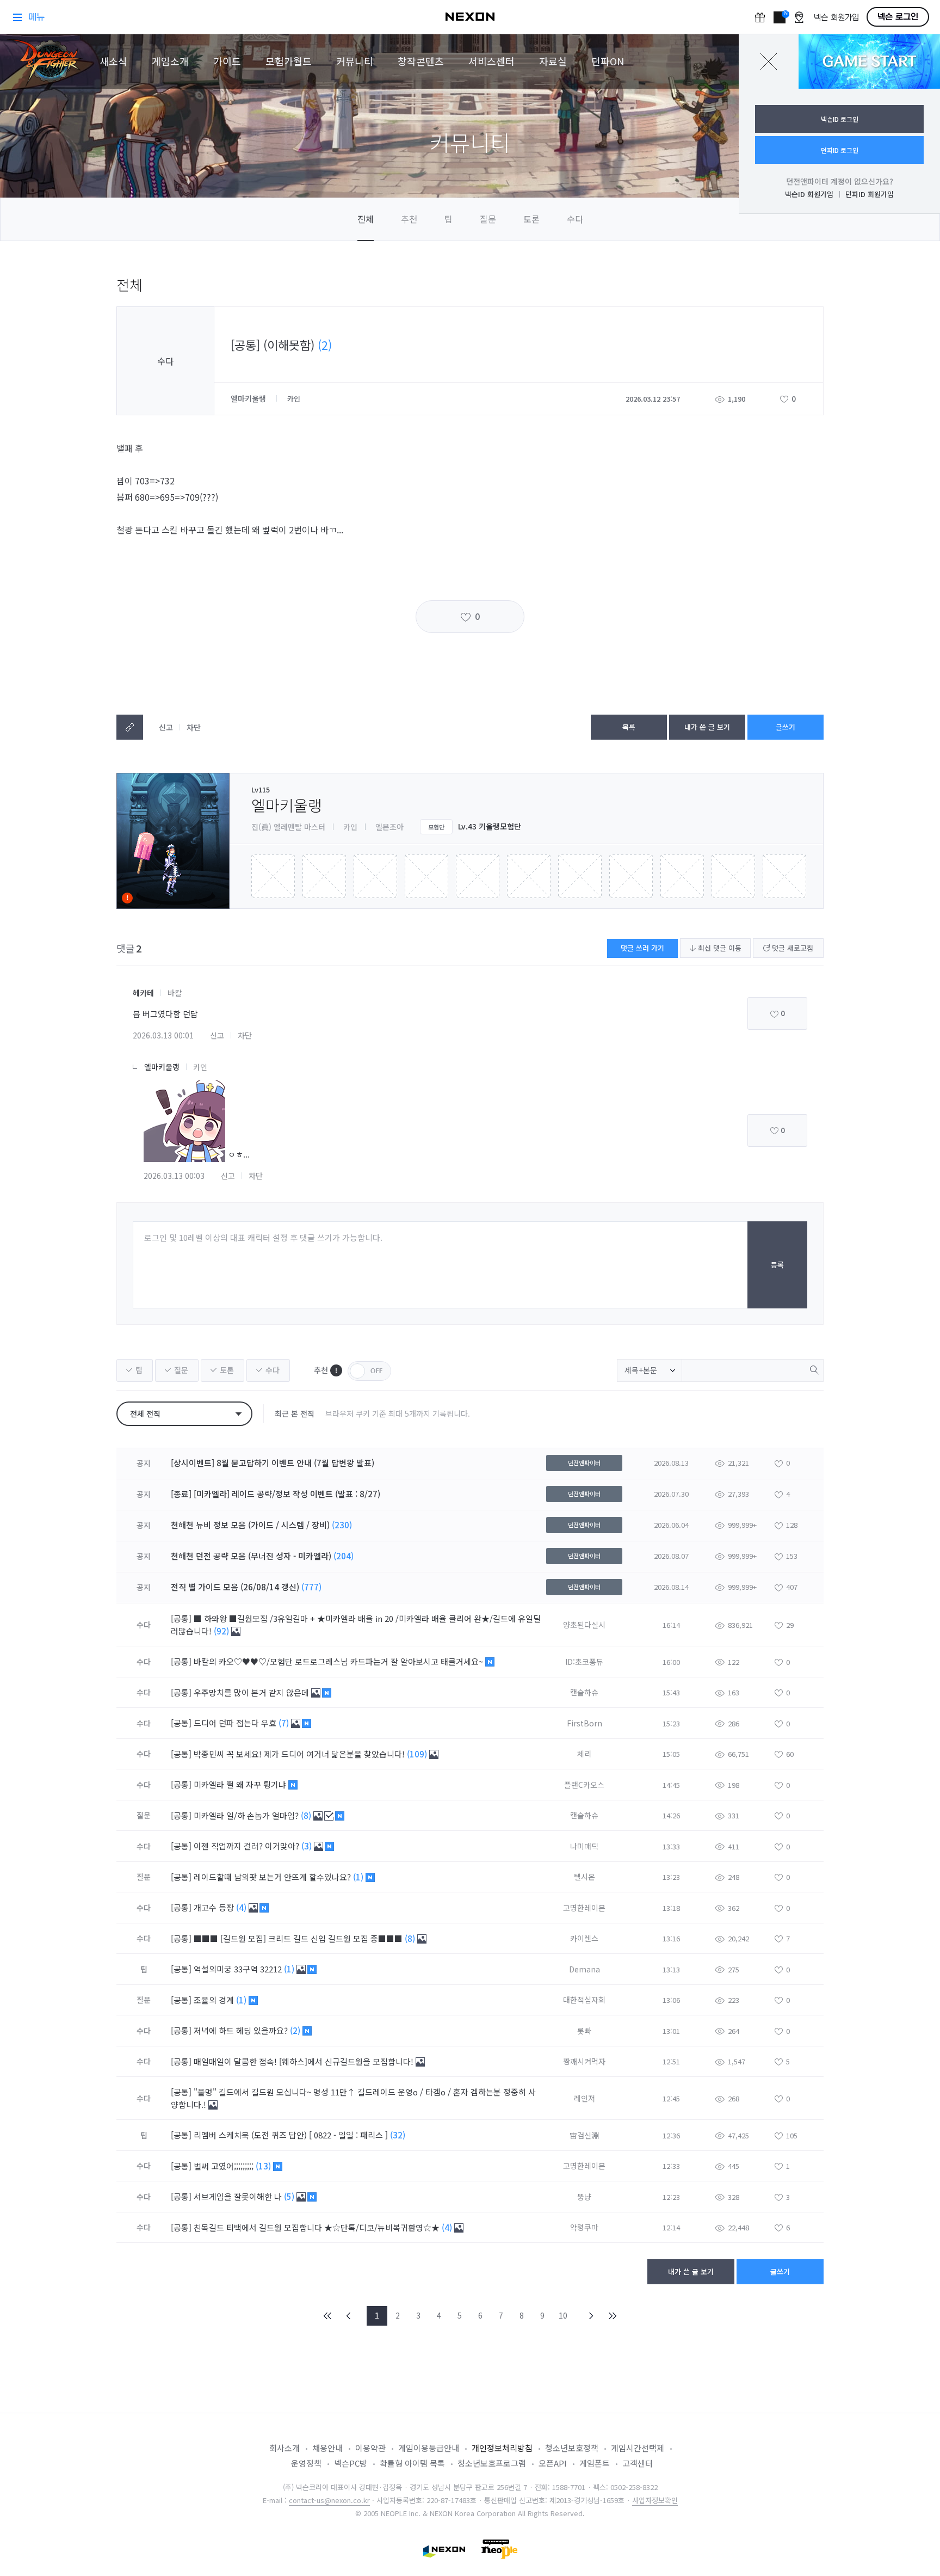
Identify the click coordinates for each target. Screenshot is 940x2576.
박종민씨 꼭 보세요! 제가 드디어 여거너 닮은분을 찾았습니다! (300, 1754)
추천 (409, 219)
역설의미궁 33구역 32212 (239, 1969)
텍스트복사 (130, 727)
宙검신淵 (584, 2135)
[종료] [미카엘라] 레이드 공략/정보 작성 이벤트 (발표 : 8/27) (276, 1494)
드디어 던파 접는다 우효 (236, 1723)
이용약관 (370, 2448)
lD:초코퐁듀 (584, 1662)
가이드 (227, 61)
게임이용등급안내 (429, 2448)
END (612, 2316)
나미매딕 (584, 1846)
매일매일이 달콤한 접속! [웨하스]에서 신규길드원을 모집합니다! (305, 2061)
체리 (584, 1754)
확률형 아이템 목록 (412, 2463)
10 (563, 2315)
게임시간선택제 (638, 2448)
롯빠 (584, 2031)
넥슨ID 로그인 (840, 119)
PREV (349, 2316)
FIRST (328, 2316)
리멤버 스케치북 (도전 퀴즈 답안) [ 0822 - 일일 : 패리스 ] (292, 2135)
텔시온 (585, 1877)
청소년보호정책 (572, 2448)
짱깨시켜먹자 (584, 2061)
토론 (531, 219)
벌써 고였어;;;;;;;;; (225, 2166)
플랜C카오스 (584, 1785)
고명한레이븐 (584, 1908)
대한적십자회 (584, 2000)
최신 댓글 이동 (719, 948)
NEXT (591, 2316)
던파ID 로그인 (840, 150)
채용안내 (327, 2448)
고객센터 (638, 2463)
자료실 (553, 61)
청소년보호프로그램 (492, 2463)
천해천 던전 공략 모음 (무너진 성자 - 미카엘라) (251, 1556)
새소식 (113, 61)
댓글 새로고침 (791, 948)
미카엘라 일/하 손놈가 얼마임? (247, 1815)
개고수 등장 (215, 1907)
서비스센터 (491, 61)
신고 (166, 727)
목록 (629, 727)
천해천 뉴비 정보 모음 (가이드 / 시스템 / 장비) (250, 1525)
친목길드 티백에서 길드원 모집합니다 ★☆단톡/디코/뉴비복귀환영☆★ (318, 2227)
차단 (194, 727)
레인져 (585, 2098)
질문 (488, 219)
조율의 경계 (215, 2000)
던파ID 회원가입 (870, 194)
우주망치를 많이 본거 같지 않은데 (252, 1692)
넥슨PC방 (351, 2463)
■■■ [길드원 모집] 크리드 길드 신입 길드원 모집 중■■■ (299, 1938)
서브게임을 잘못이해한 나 (239, 2196)
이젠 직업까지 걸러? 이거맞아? (248, 1846)
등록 (777, 1265)
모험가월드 (289, 61)
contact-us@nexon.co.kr (329, 2500)
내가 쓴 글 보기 (707, 727)
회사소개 (285, 2448)
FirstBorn (585, 1723)
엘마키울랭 (249, 398)
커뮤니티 (355, 61)
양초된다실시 (584, 1625)
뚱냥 (584, 2197)
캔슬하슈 (584, 1692)
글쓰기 (786, 727)
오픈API (553, 2463)
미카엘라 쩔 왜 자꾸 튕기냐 (241, 1784)
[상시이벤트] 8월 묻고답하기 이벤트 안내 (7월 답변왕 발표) (273, 1463)
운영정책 (306, 2463)
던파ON (608, 61)
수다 (575, 219)
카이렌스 (584, 1938)
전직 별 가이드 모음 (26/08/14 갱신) (235, 1587)
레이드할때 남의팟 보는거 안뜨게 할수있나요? (273, 1877)
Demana (585, 1969)
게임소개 (170, 61)
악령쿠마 (584, 2227)
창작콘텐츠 (421, 61)
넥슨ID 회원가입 (809, 194)
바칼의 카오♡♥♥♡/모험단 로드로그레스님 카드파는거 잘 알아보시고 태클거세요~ (339, 1661)
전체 (366, 219)
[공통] (181, 1618)
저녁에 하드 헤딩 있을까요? (242, 2030)
